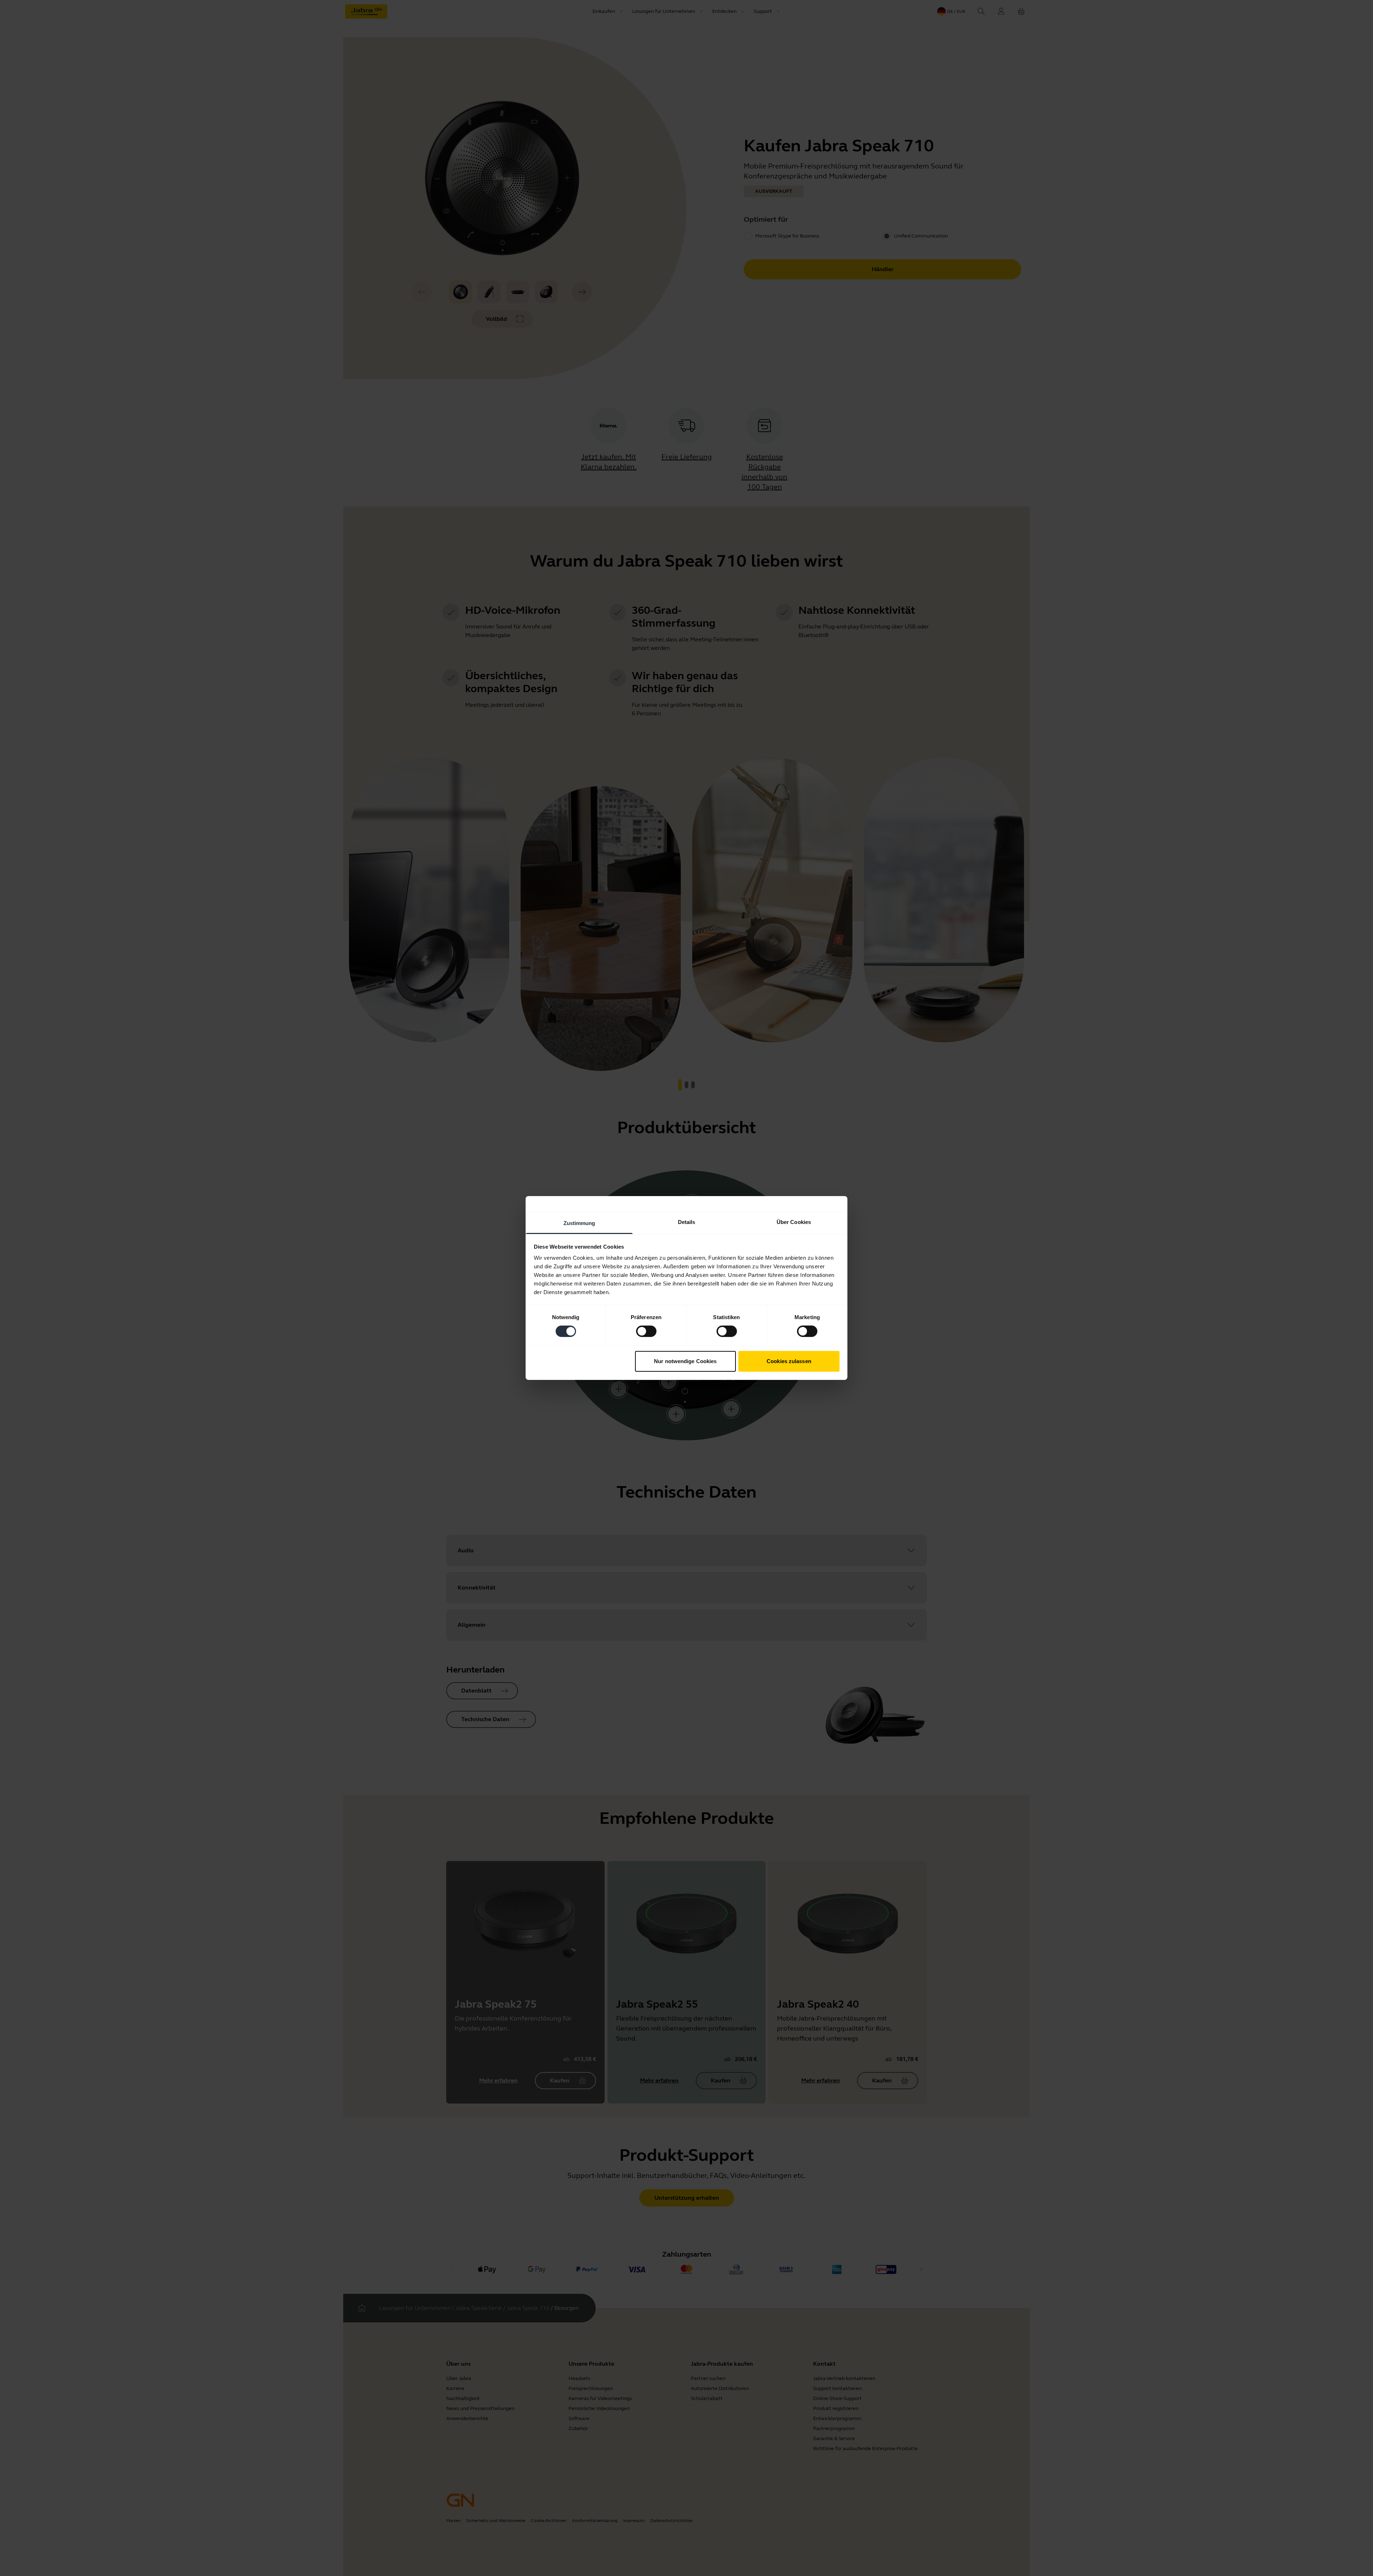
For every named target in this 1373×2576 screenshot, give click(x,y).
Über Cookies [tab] (794, 1222)
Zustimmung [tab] (579, 1223)
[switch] (646, 1331)
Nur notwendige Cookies (685, 1361)
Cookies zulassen (789, 1361)
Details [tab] (687, 1222)
